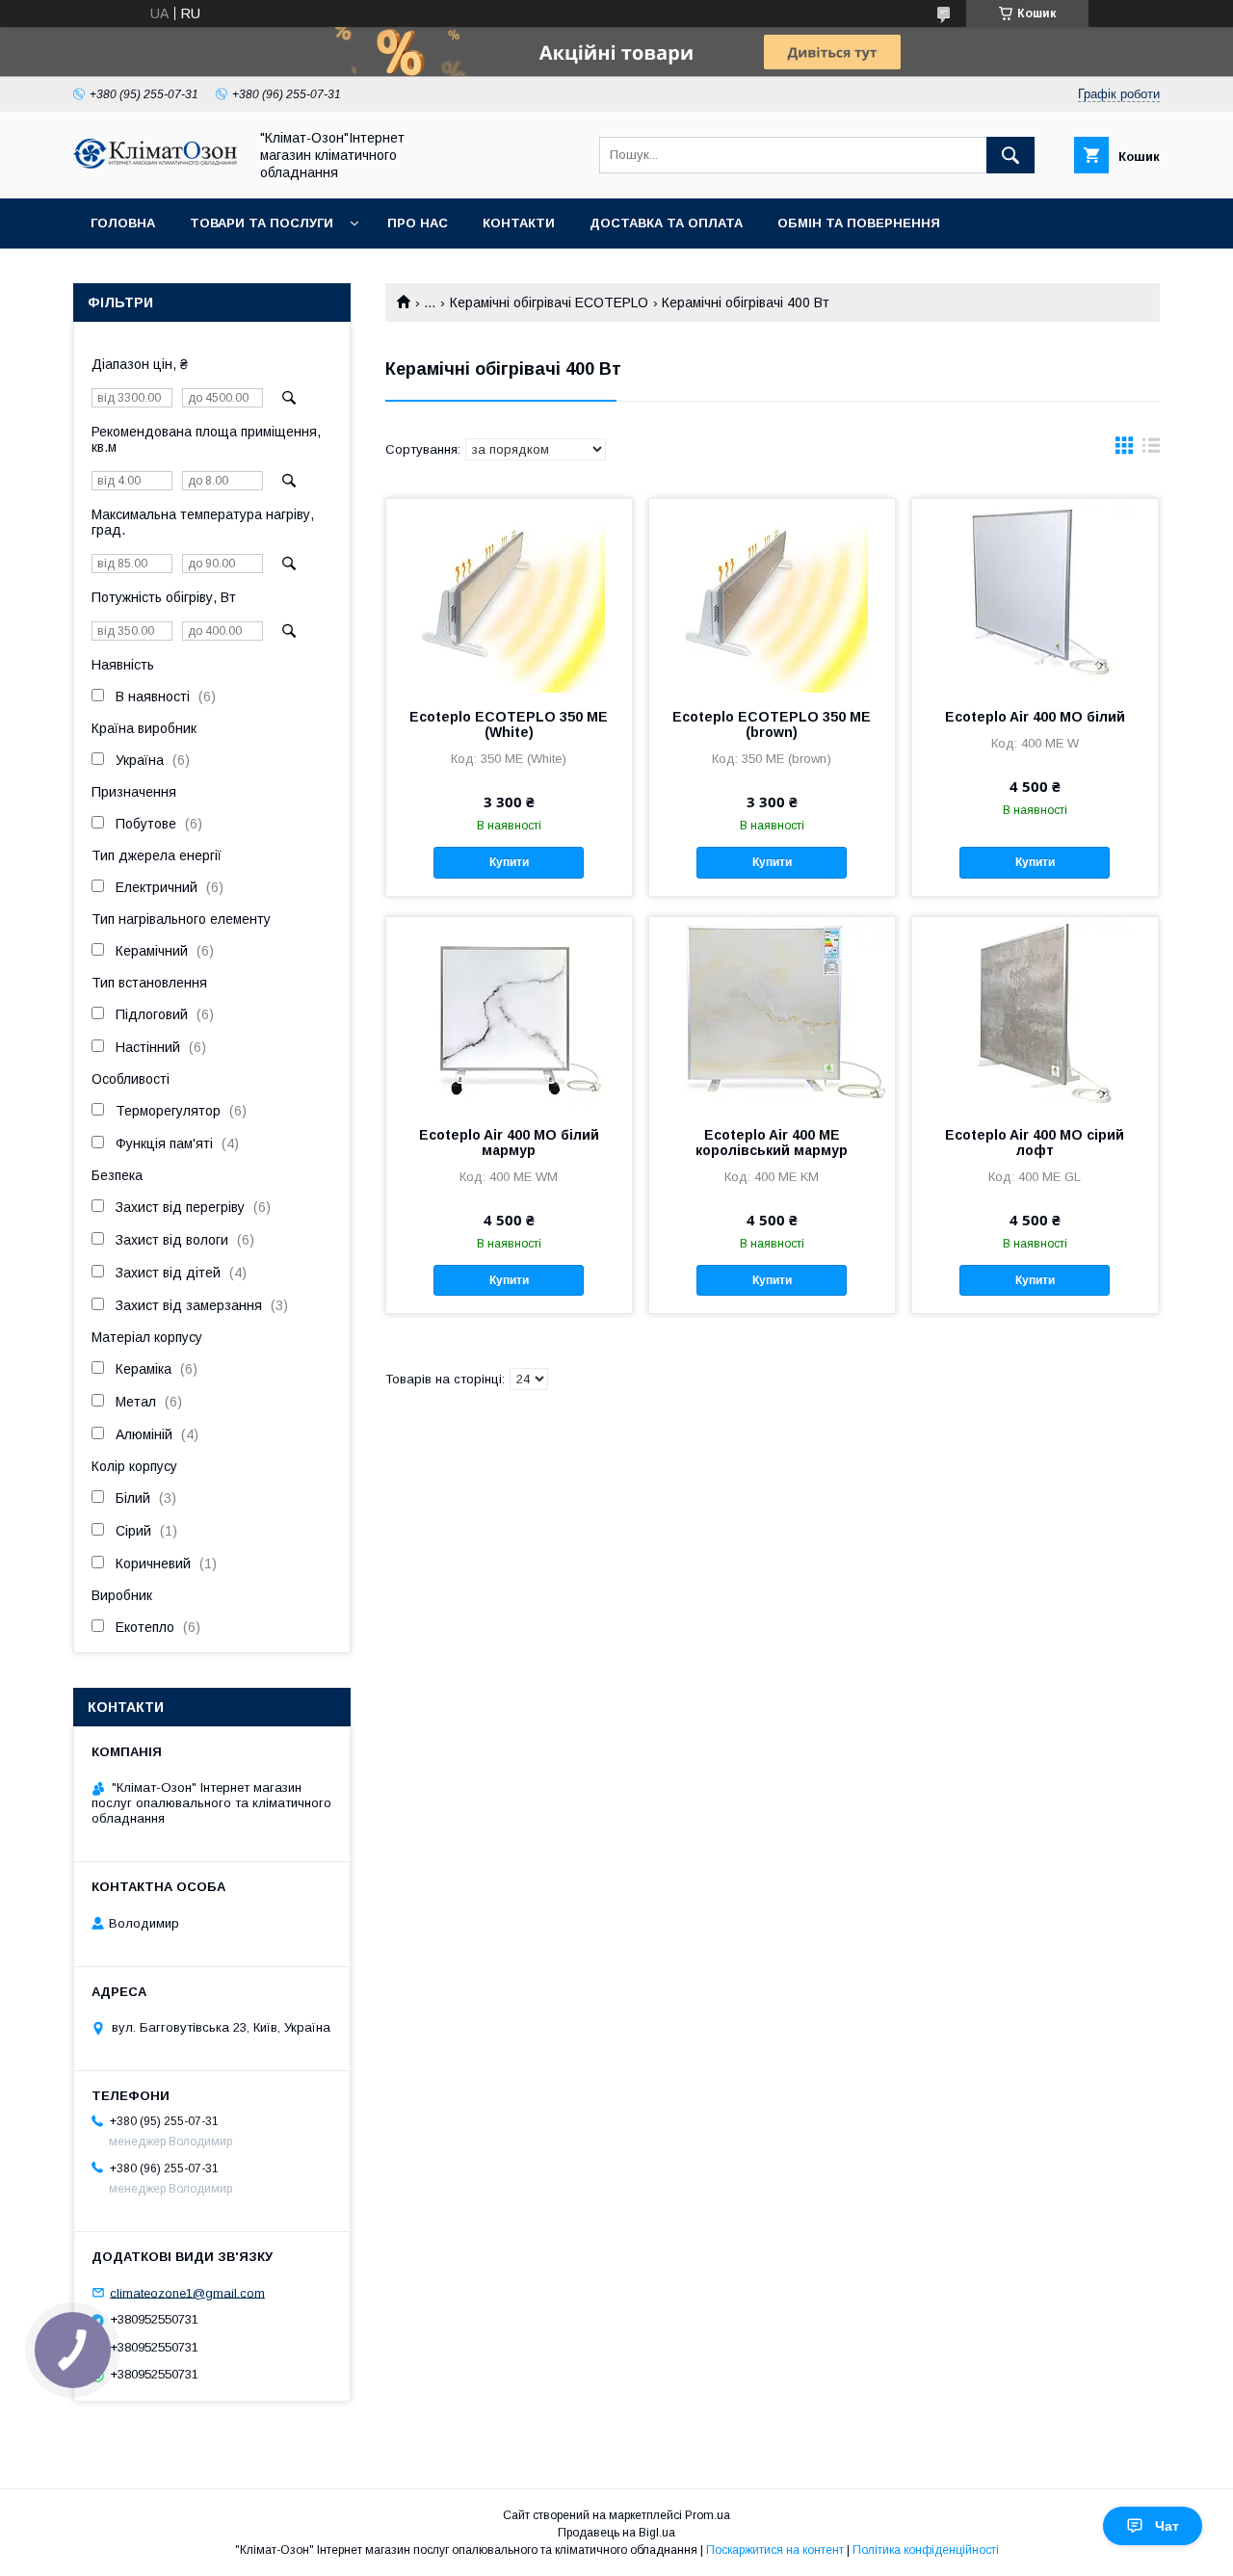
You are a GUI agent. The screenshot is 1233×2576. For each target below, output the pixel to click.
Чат (1167, 2526)
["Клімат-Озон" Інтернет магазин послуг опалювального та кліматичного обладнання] (155, 164)
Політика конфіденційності (926, 2550)
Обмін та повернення (859, 223)
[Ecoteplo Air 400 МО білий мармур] (509, 1013)
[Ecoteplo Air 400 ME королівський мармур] (772, 1013)
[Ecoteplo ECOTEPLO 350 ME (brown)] (772, 595)
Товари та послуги (262, 223)
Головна (123, 223)
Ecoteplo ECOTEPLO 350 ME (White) (509, 724)
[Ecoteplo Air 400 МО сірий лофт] (1035, 1013)
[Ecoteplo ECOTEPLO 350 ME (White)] (509, 595)
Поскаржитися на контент (775, 2550)
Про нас (418, 223)
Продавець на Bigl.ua (616, 2533)
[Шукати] (1010, 155)
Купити (509, 862)
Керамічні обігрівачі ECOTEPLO (549, 302)
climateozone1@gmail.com (187, 2292)
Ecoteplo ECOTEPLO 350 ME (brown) (772, 724)
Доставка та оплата (666, 223)
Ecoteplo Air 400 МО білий (1035, 717)
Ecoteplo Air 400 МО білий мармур (509, 1143)
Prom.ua (708, 2515)
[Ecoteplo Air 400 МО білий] (1035, 595)
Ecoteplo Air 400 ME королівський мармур (772, 1143)
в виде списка (1151, 450)
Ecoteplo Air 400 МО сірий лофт (1035, 1143)
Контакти (519, 223)
